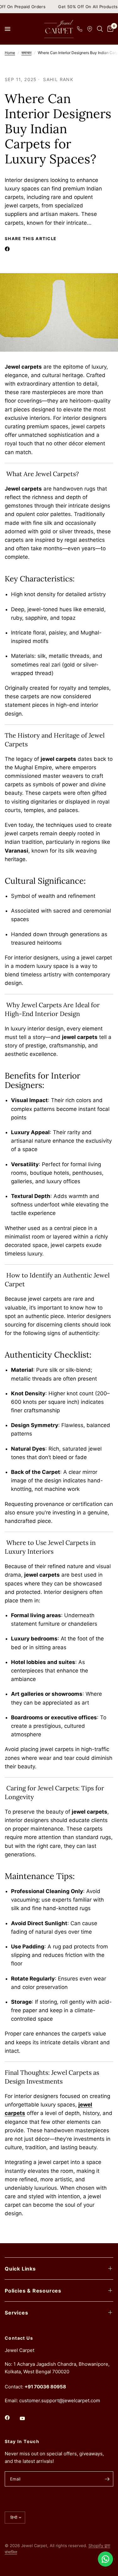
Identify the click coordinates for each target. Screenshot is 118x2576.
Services (16, 2313)
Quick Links (20, 2269)
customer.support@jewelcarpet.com (60, 2400)
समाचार (26, 53)
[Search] (100, 29)
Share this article (31, 239)
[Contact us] (105, 2559)
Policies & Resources (33, 2291)
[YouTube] (27, 2418)
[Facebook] (8, 249)
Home (10, 53)
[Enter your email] (107, 2479)
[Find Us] (90, 29)
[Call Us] (80, 29)
